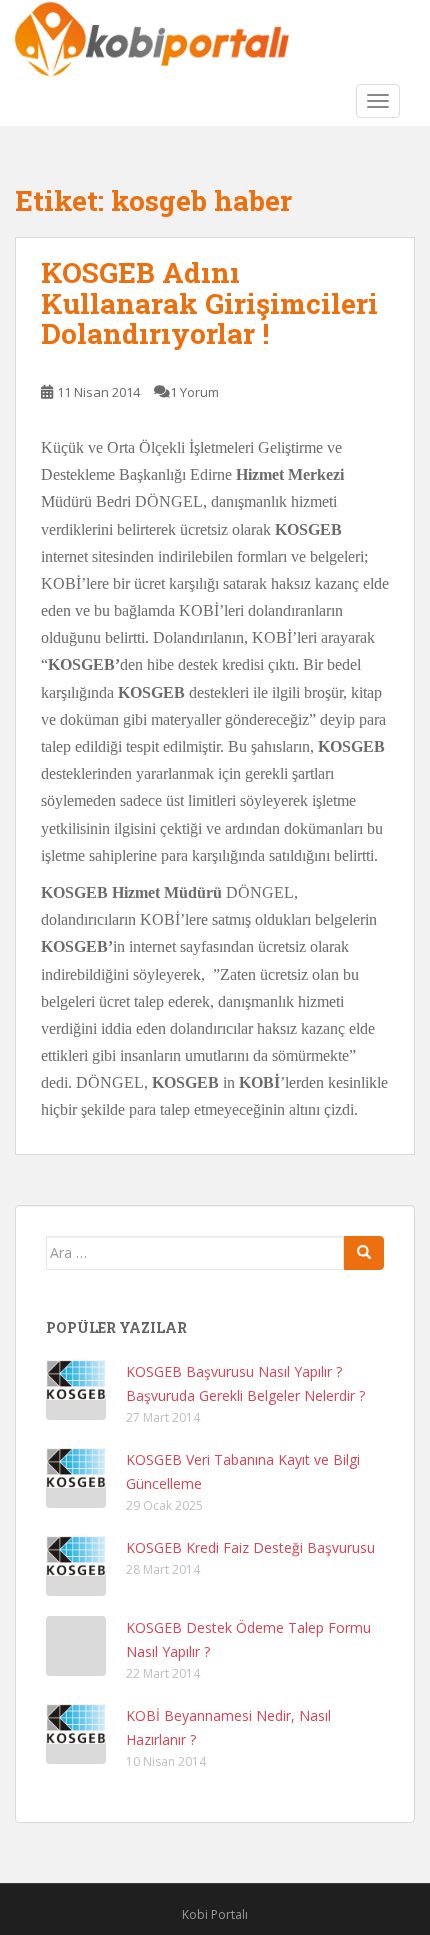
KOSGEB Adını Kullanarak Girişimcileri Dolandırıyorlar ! (209, 303)
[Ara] (364, 1253)
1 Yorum (194, 392)
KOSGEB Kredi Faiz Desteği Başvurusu (250, 1547)
